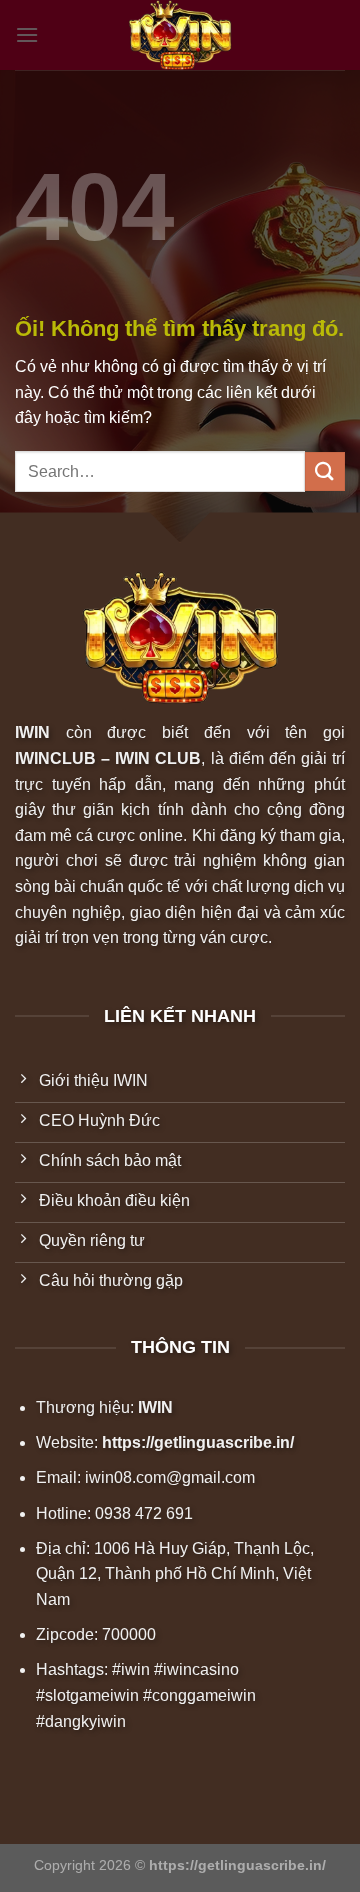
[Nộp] (325, 471)
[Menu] (27, 34)
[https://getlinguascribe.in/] (180, 35)
